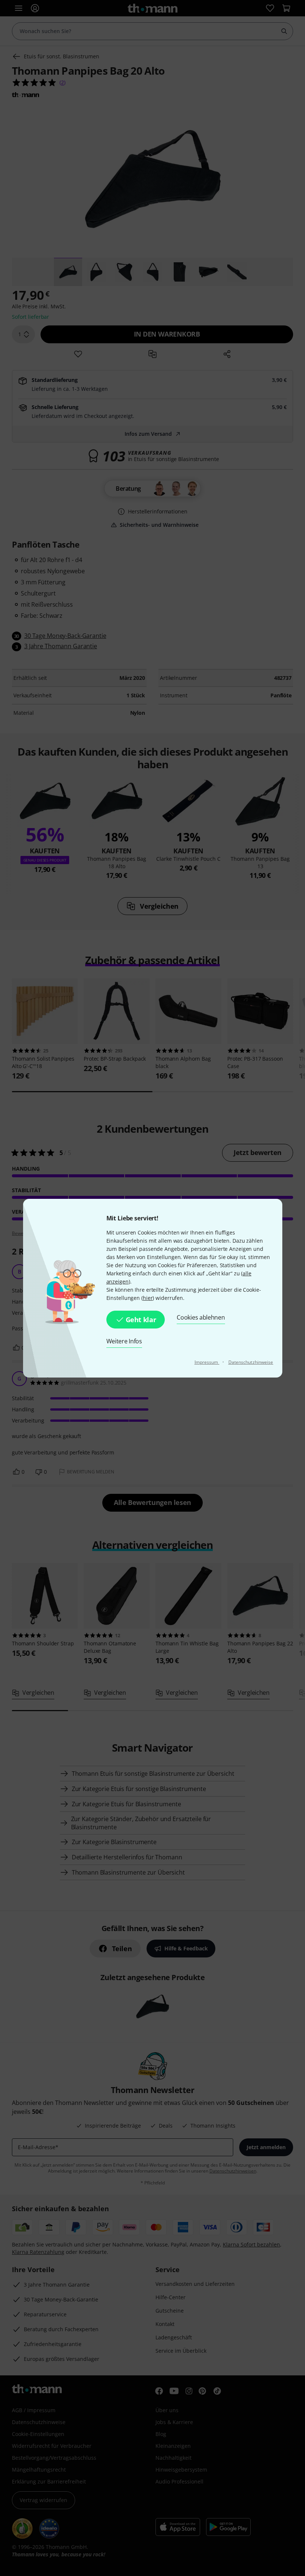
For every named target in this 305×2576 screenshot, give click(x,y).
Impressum (207, 1362)
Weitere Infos (124, 1341)
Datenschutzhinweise (251, 1362)
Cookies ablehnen (201, 1317)
